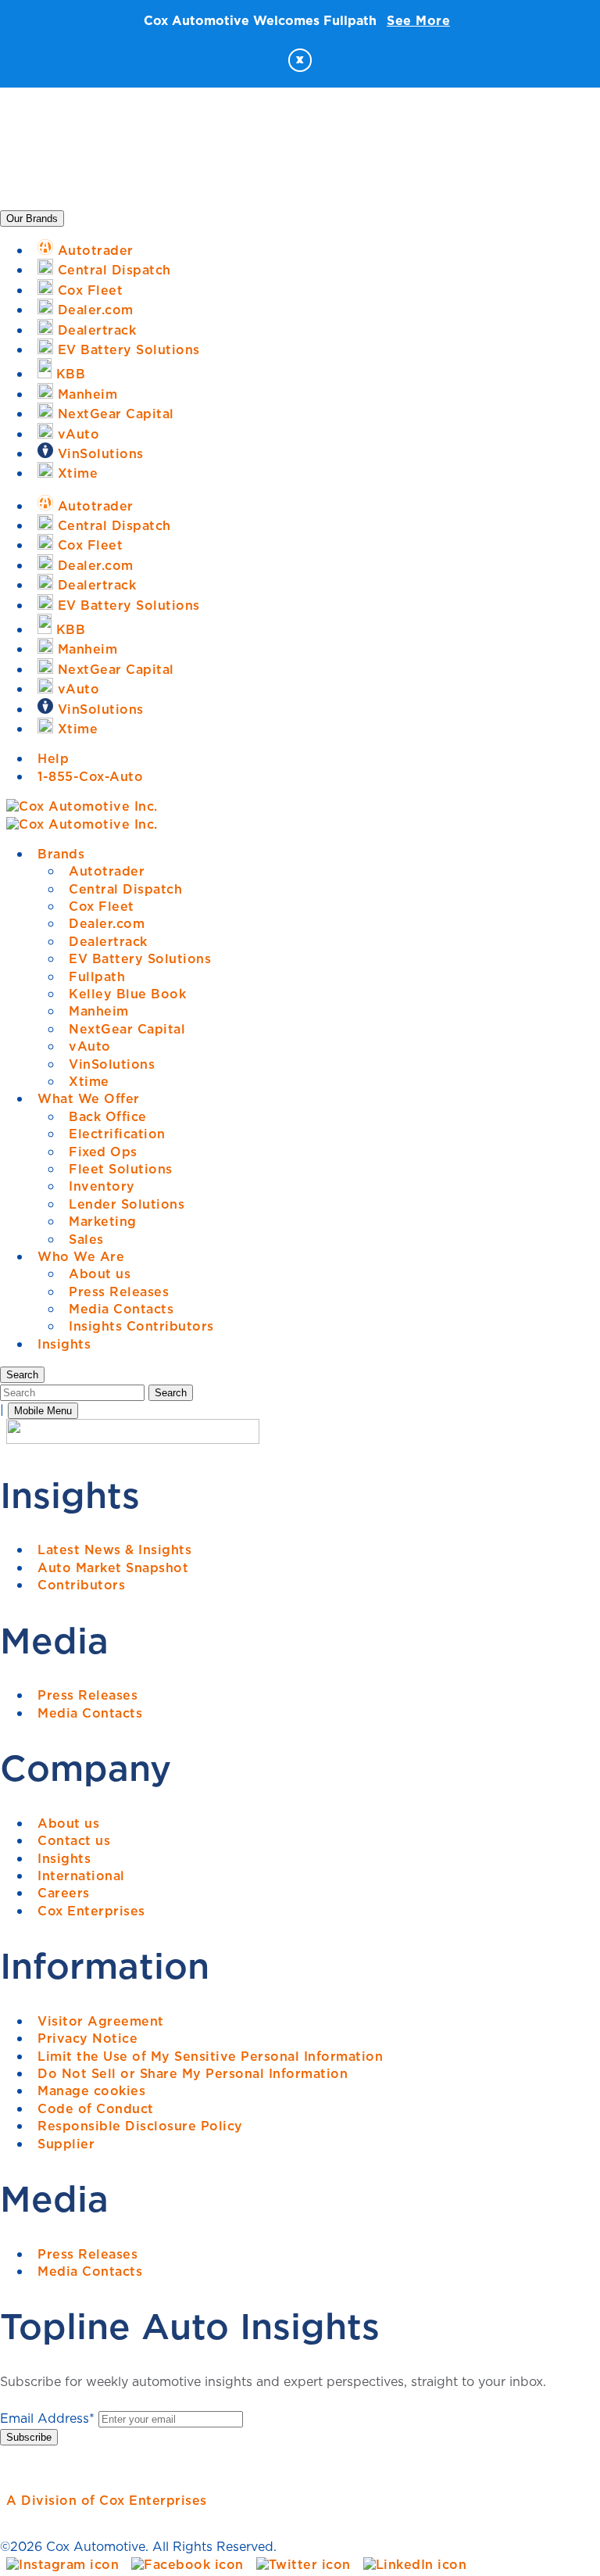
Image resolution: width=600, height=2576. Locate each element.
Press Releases (119, 1292)
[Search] (74, 1392)
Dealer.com (107, 923)
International (81, 1876)
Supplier (66, 2144)
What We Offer (89, 1098)
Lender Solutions (127, 1204)
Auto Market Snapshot (113, 1567)
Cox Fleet (102, 906)
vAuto (90, 1046)
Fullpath (97, 976)
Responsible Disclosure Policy (140, 2126)
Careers (64, 1893)
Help (53, 758)
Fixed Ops (103, 1152)
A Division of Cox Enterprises (107, 2500)
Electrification (117, 1134)
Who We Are (81, 1256)
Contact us (74, 1840)
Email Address (47, 2418)
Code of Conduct (96, 2108)
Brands (61, 854)
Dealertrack (108, 941)
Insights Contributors (141, 1326)
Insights (64, 1344)
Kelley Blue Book (127, 994)
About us (100, 1274)
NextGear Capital (127, 1029)
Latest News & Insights (114, 1550)
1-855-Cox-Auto (90, 776)
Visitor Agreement (101, 2021)
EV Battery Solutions (140, 958)
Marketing (103, 1221)
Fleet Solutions (121, 1169)
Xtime (89, 1081)
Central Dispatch (125, 889)
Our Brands (32, 219)
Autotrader (107, 871)
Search (171, 1393)
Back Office (108, 1116)
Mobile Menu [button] (43, 1411)
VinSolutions (112, 1064)
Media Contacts (121, 1309)
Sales (86, 1239)
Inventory (102, 1186)
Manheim (99, 1011)
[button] (22, 1375)
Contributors (81, 1585)
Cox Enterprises (91, 1911)
